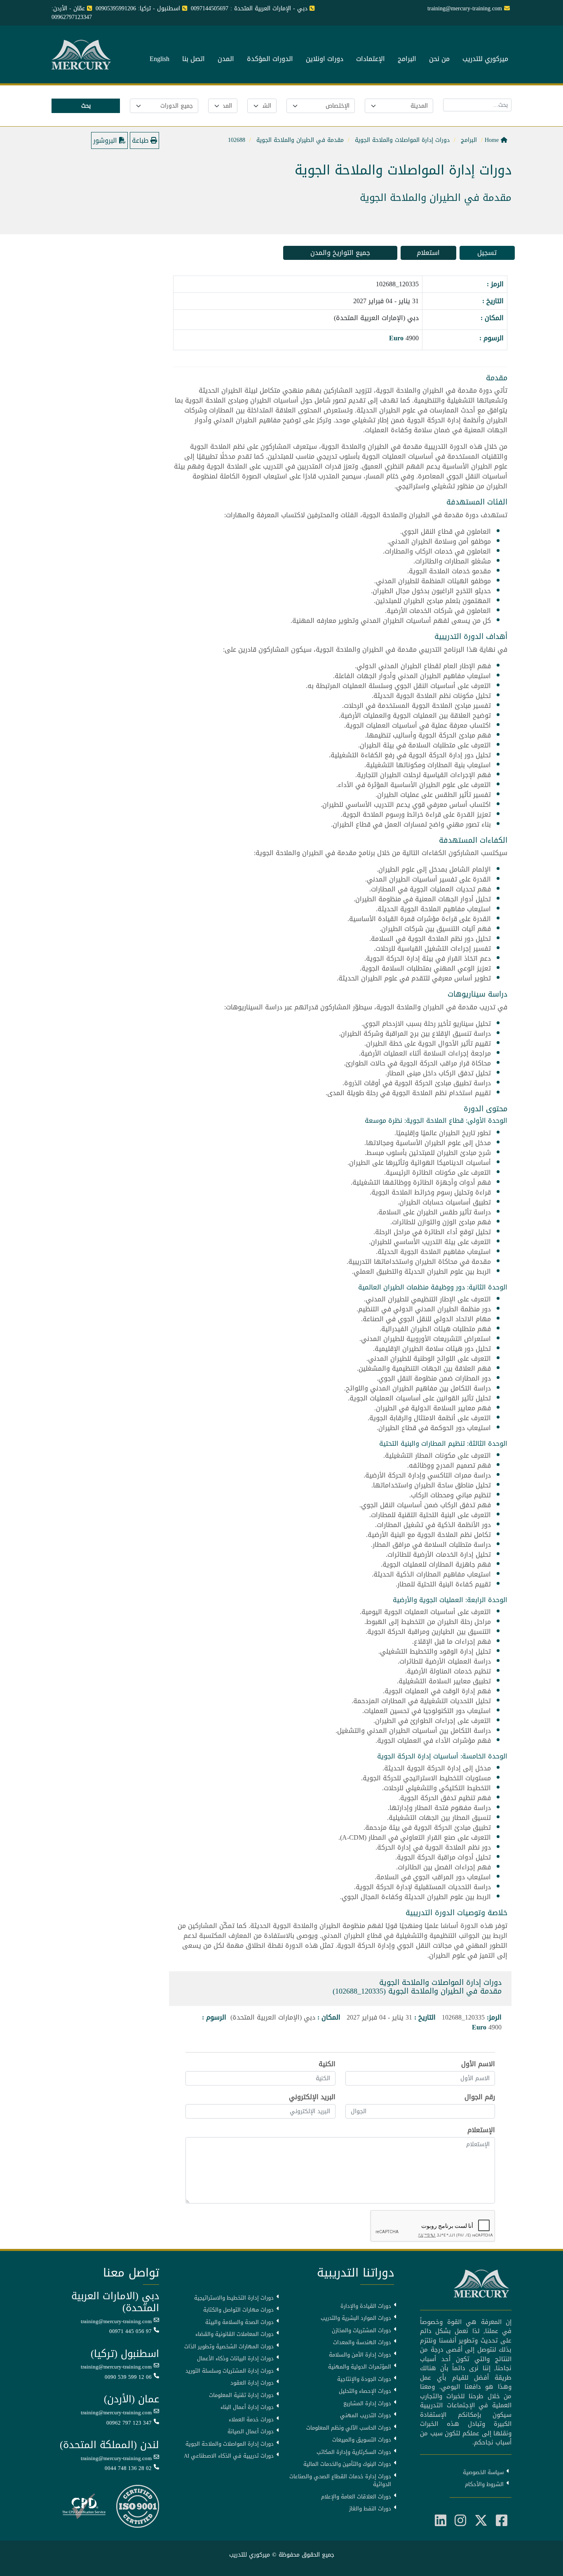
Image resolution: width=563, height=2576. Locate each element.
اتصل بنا (194, 59)
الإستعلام (481, 2130)
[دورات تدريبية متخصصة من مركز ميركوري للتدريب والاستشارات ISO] (138, 2507)
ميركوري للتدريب (485, 59)
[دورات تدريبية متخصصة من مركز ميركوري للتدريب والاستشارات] (82, 55)
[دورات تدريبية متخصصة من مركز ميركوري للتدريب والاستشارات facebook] (502, 2521)
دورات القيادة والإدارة (366, 2306)
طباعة (141, 140)
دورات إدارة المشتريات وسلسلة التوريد (230, 2371)
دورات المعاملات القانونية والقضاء (235, 2334)
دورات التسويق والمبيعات (362, 2440)
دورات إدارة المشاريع (367, 2404)
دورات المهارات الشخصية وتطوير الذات (229, 2347)
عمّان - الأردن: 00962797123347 (72, 13)
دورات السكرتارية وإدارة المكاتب (354, 2452)
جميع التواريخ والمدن (340, 253)
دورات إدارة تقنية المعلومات (241, 2395)
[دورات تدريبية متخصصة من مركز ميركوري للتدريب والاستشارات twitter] (481, 2521)
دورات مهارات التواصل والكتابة (238, 2310)
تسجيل (487, 253)
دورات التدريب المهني (366, 2416)
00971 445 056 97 (130, 2331)
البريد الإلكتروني (312, 2097)
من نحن (439, 59)
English (160, 59)
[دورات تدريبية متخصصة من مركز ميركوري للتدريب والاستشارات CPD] (84, 2507)
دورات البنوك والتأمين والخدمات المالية (347, 2464)
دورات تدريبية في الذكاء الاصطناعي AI (229, 2456)
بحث (86, 106)
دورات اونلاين (325, 59)
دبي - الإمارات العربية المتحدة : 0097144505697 (249, 8)
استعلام (428, 253)
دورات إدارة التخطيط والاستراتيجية (234, 2298)
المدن (226, 59)
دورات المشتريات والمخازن (361, 2331)
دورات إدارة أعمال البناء (247, 2407)
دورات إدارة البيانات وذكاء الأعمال (235, 2359)
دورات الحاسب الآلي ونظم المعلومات (349, 2428)
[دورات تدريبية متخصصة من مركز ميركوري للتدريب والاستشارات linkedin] (441, 2521)
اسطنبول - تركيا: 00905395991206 (138, 8)
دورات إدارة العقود (252, 2383)
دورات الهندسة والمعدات (362, 2343)
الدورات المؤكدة (270, 59)
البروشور (106, 140)
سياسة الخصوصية (483, 2472)
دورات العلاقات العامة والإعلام (356, 2497)
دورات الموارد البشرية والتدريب (356, 2318)
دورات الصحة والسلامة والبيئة (239, 2322)
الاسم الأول (478, 2064)
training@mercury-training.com (116, 2321)
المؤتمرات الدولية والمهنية (360, 2367)
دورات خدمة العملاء (251, 2420)
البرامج (407, 59)
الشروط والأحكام (484, 2484)
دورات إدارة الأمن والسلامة (360, 2355)
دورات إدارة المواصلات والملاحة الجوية (230, 2444)
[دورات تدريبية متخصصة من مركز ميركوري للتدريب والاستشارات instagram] (460, 2521)
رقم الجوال (480, 2097)
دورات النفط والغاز (370, 2509)
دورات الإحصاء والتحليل (365, 2391)
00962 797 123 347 (129, 2423)
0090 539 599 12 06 (128, 2377)
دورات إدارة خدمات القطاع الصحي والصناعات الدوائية (340, 2481)
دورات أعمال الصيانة (251, 2432)
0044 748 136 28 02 (128, 2468)
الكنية (327, 2064)
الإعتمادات (371, 59)
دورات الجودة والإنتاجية (364, 2379)
